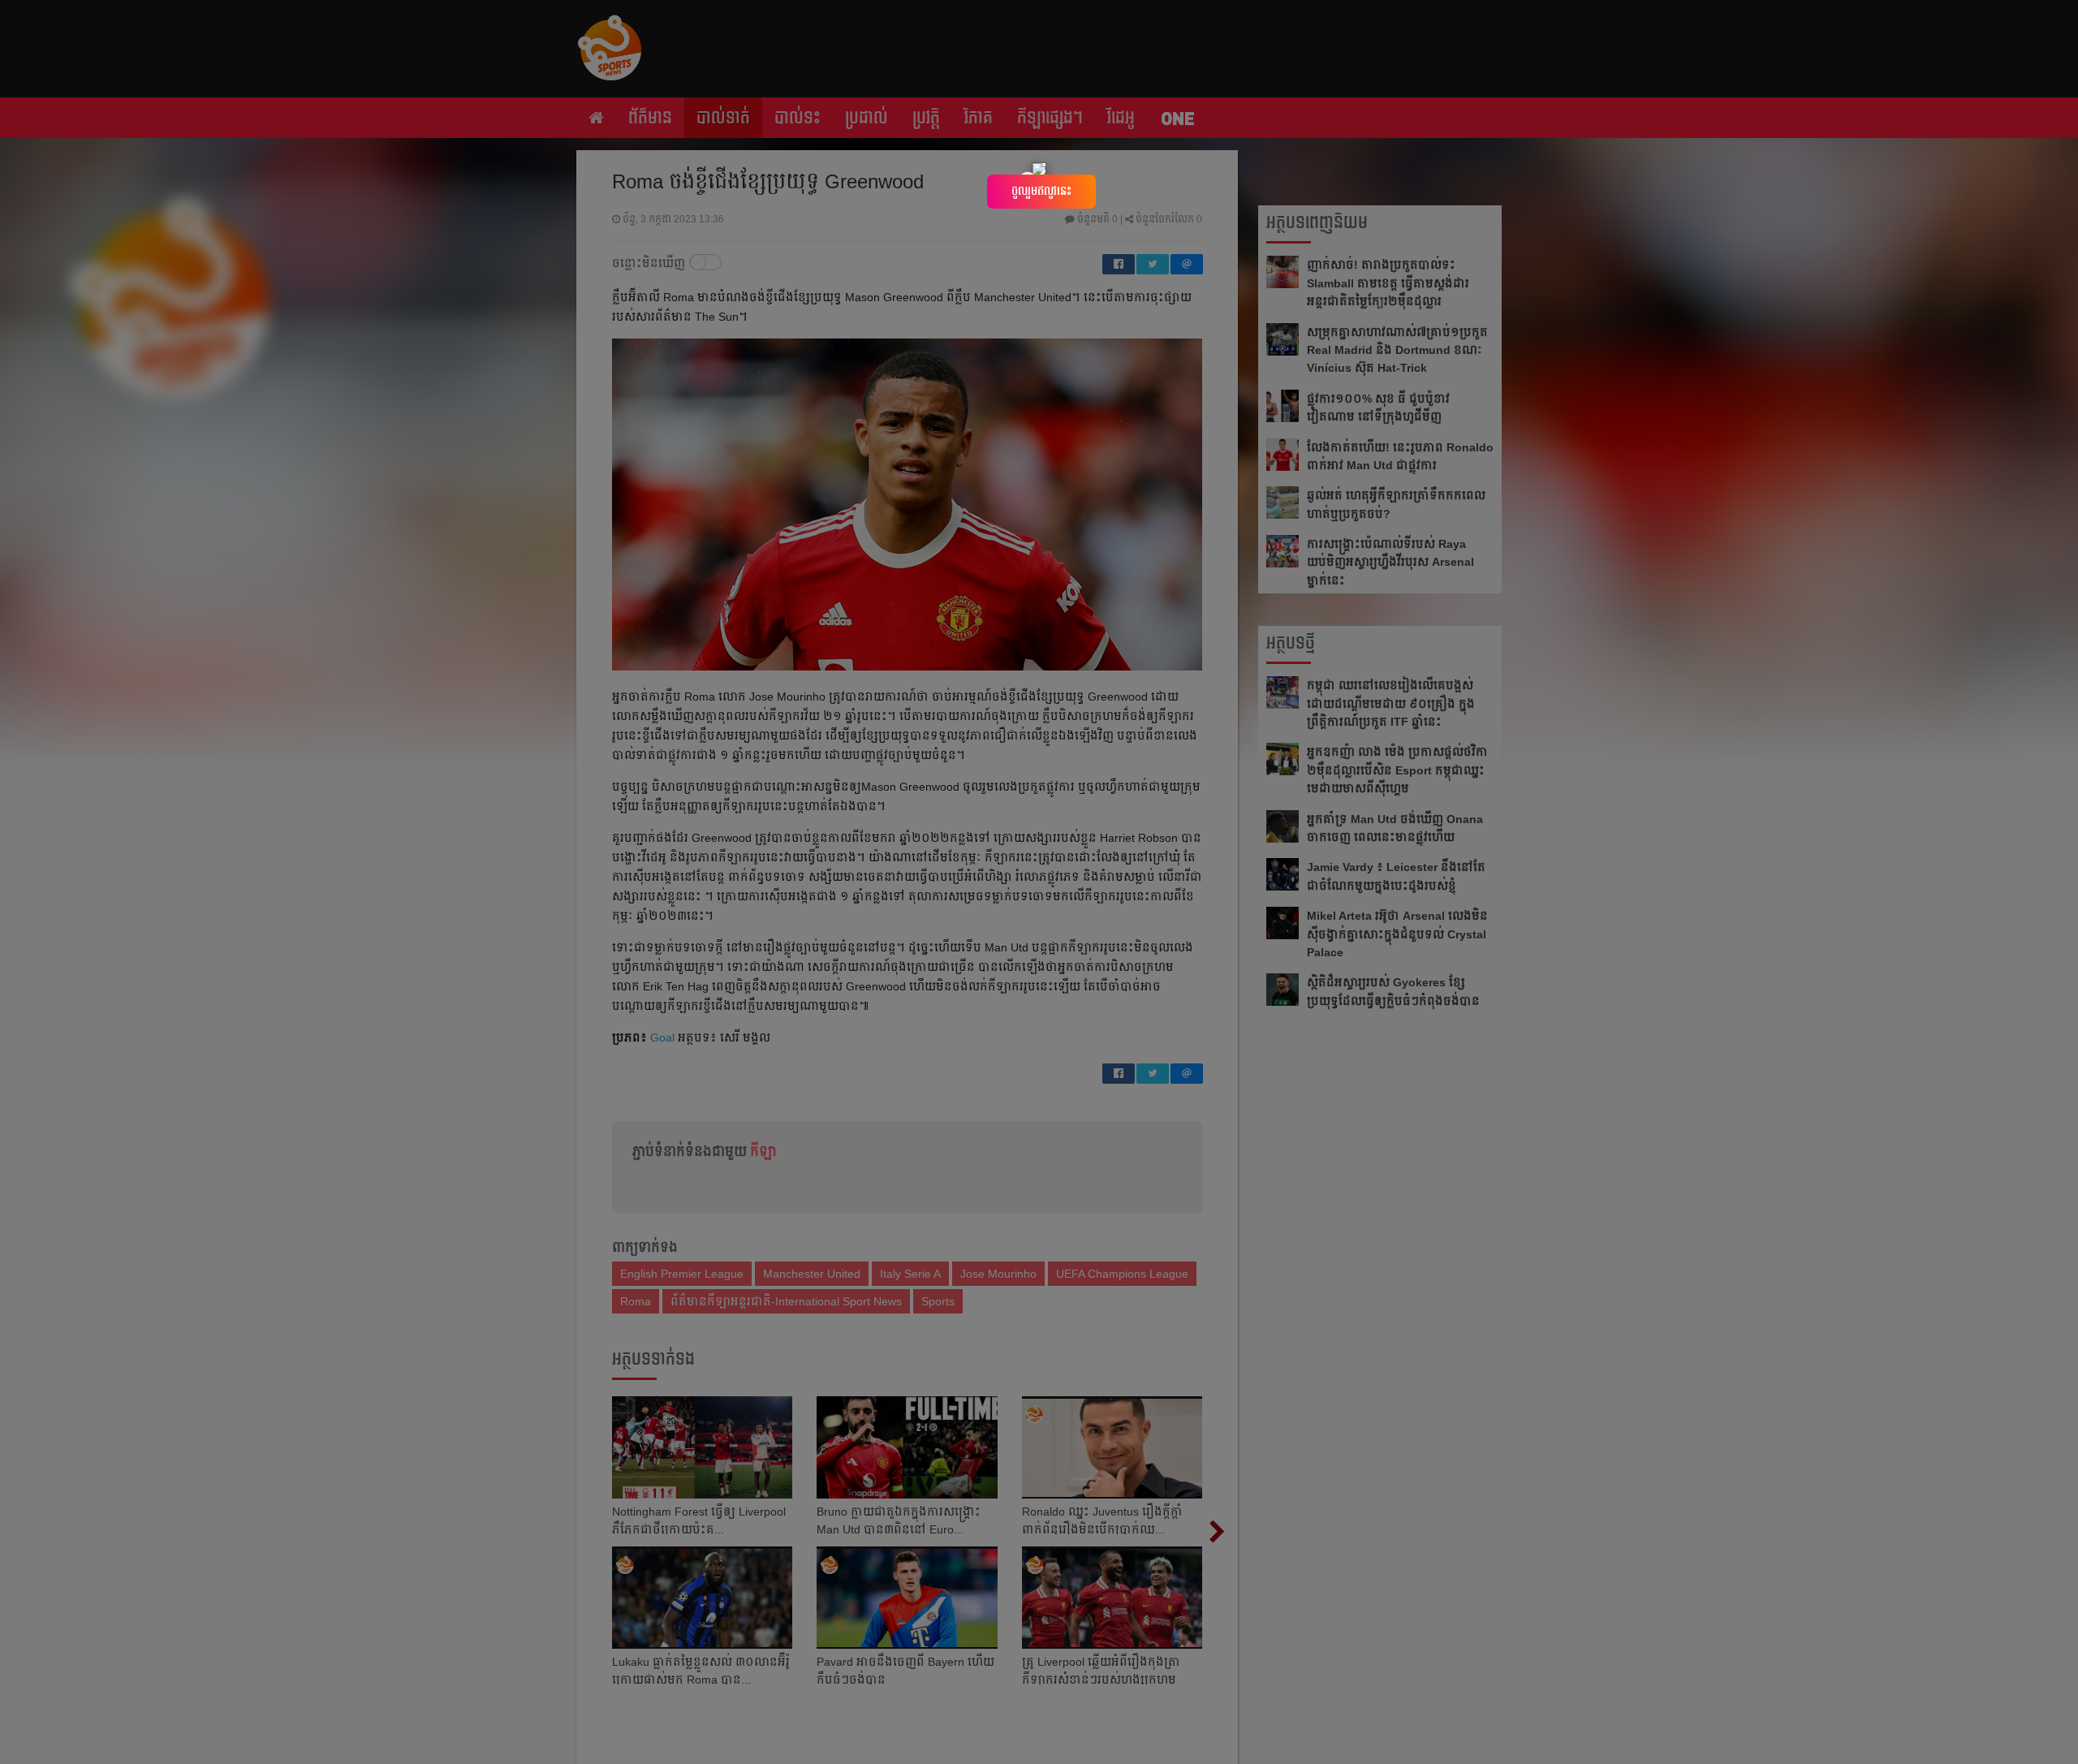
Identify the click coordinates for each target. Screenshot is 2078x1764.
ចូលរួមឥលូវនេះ (1041, 191)
